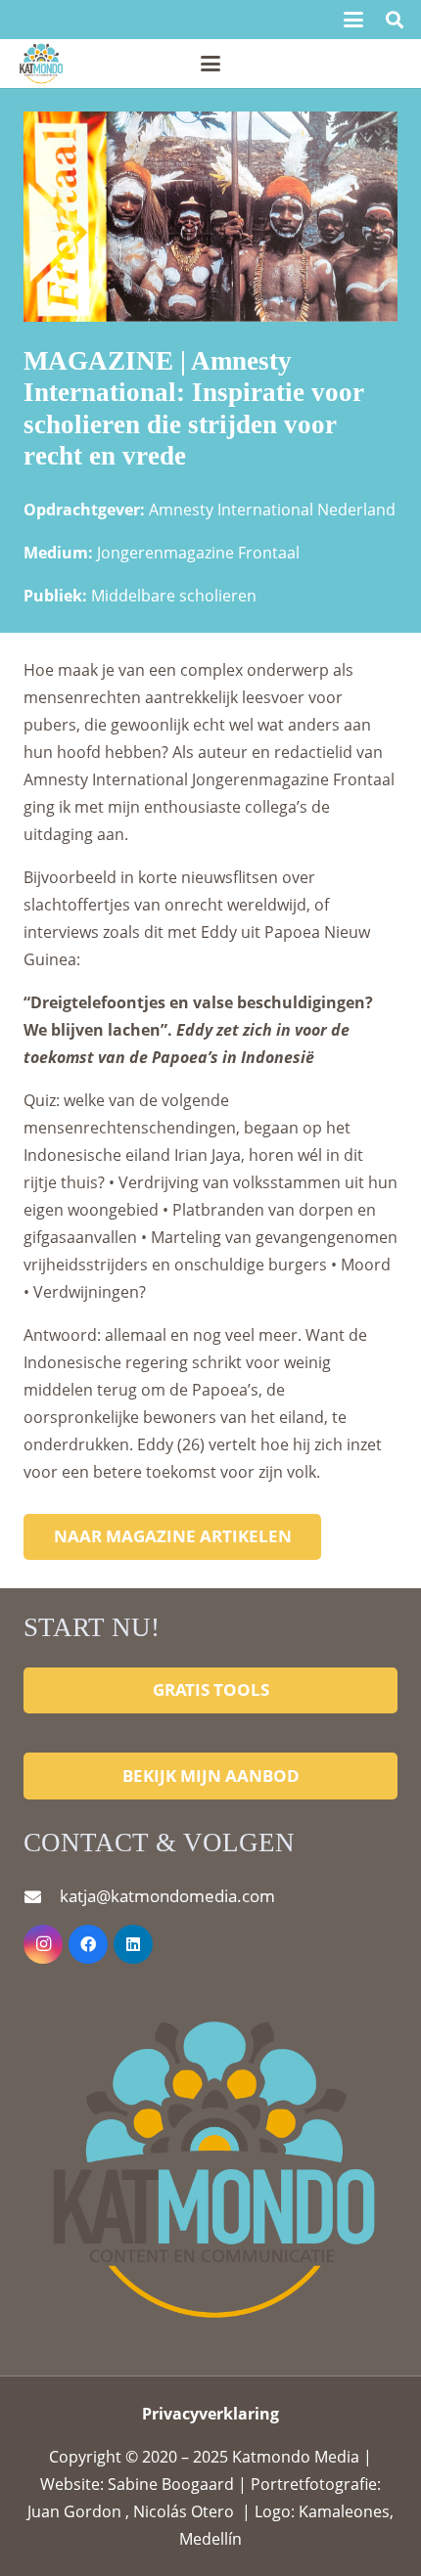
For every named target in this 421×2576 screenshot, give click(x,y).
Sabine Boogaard (173, 2484)
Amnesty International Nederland (272, 510)
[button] (353, 20)
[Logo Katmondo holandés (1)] (41, 64)
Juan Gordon (76, 2511)
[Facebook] (88, 1944)
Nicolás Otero (184, 2511)
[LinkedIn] (133, 1944)
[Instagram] (43, 1944)
